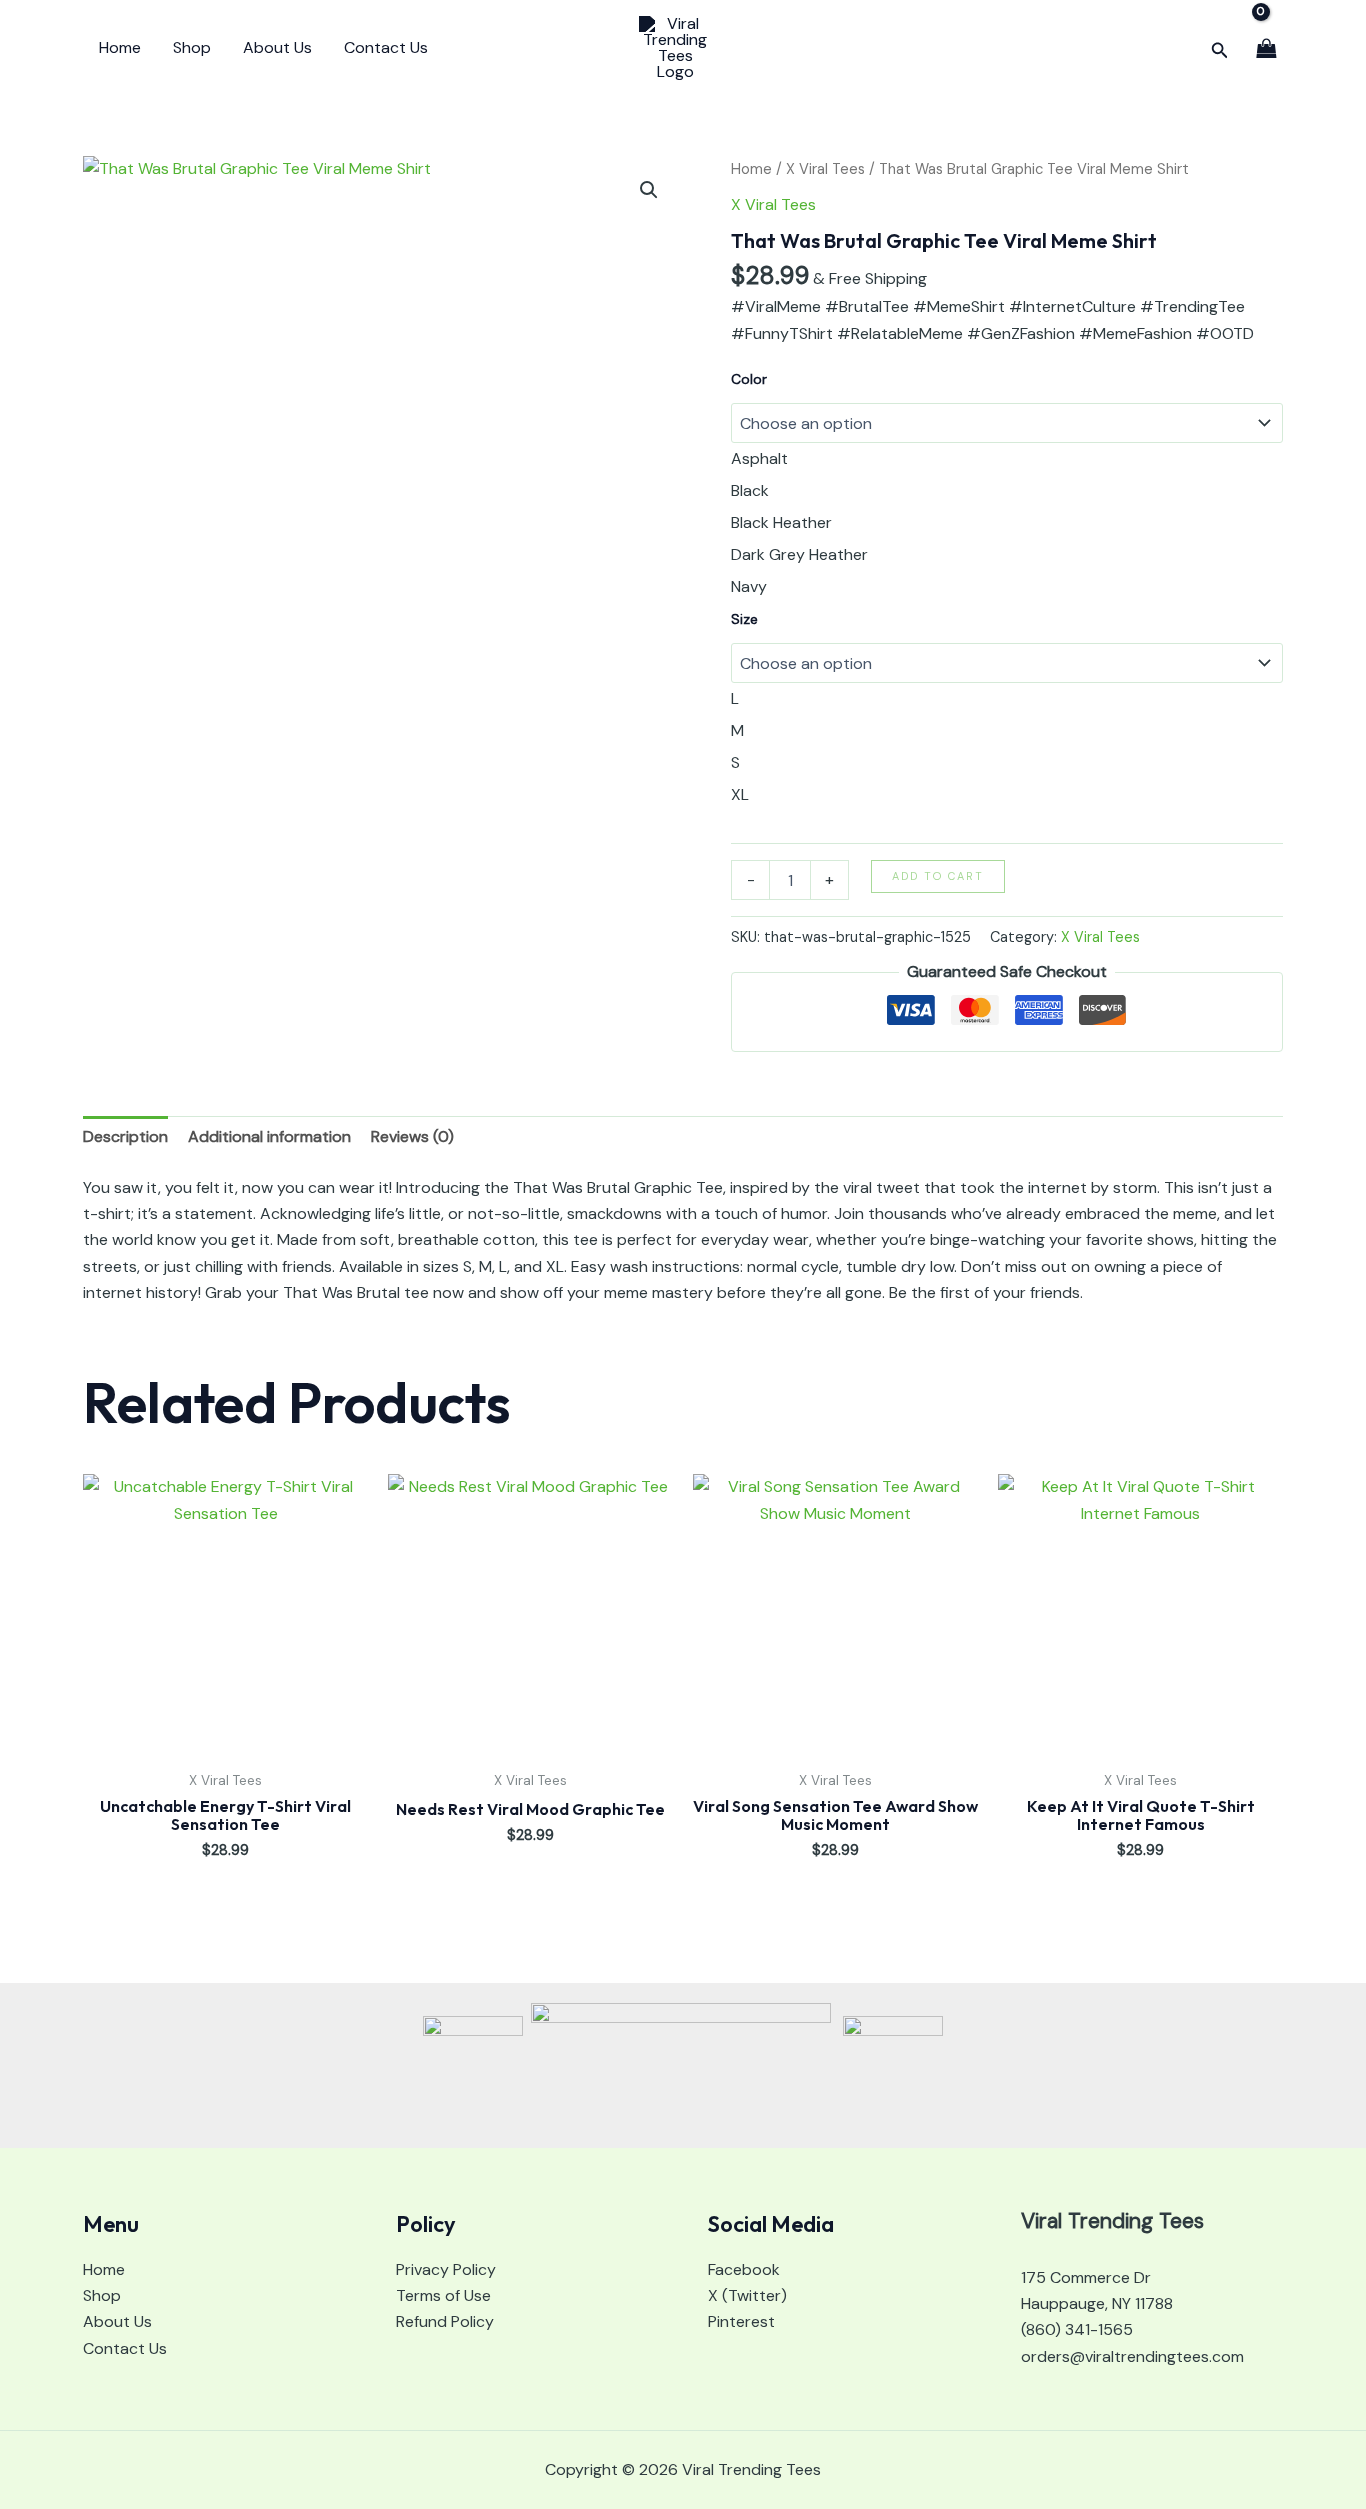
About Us (277, 47)
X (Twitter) (747, 2295)
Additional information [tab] (269, 1136)
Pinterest (741, 2321)
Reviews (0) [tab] (412, 1136)
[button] (1220, 48)
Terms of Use (443, 2295)
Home (120, 47)
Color (749, 379)
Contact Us (386, 47)
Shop (192, 47)
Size (744, 619)
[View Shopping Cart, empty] (1266, 47)
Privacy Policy (446, 2269)
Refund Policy (445, 2321)
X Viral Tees (825, 169)
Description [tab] (125, 1136)
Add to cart (938, 876)
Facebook (744, 2269)
